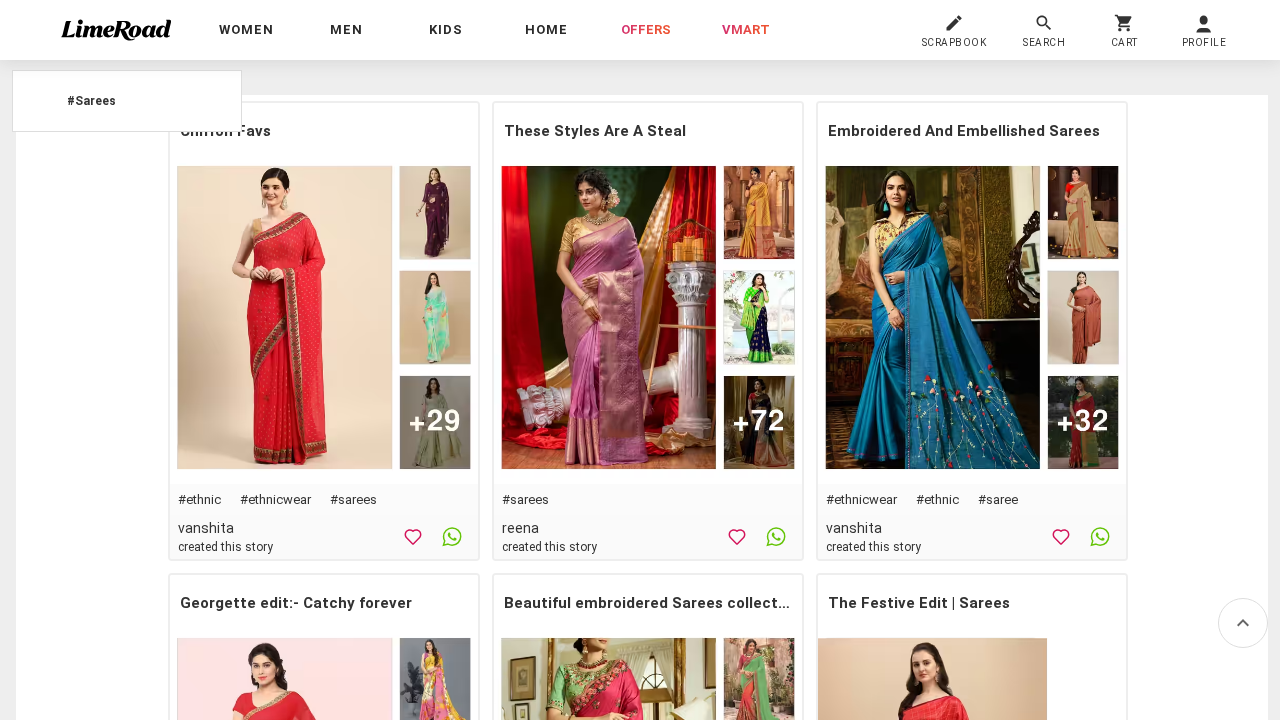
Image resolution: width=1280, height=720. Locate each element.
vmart (746, 29)
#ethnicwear (275, 499)
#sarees (353, 499)
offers (646, 29)
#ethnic (199, 499)
